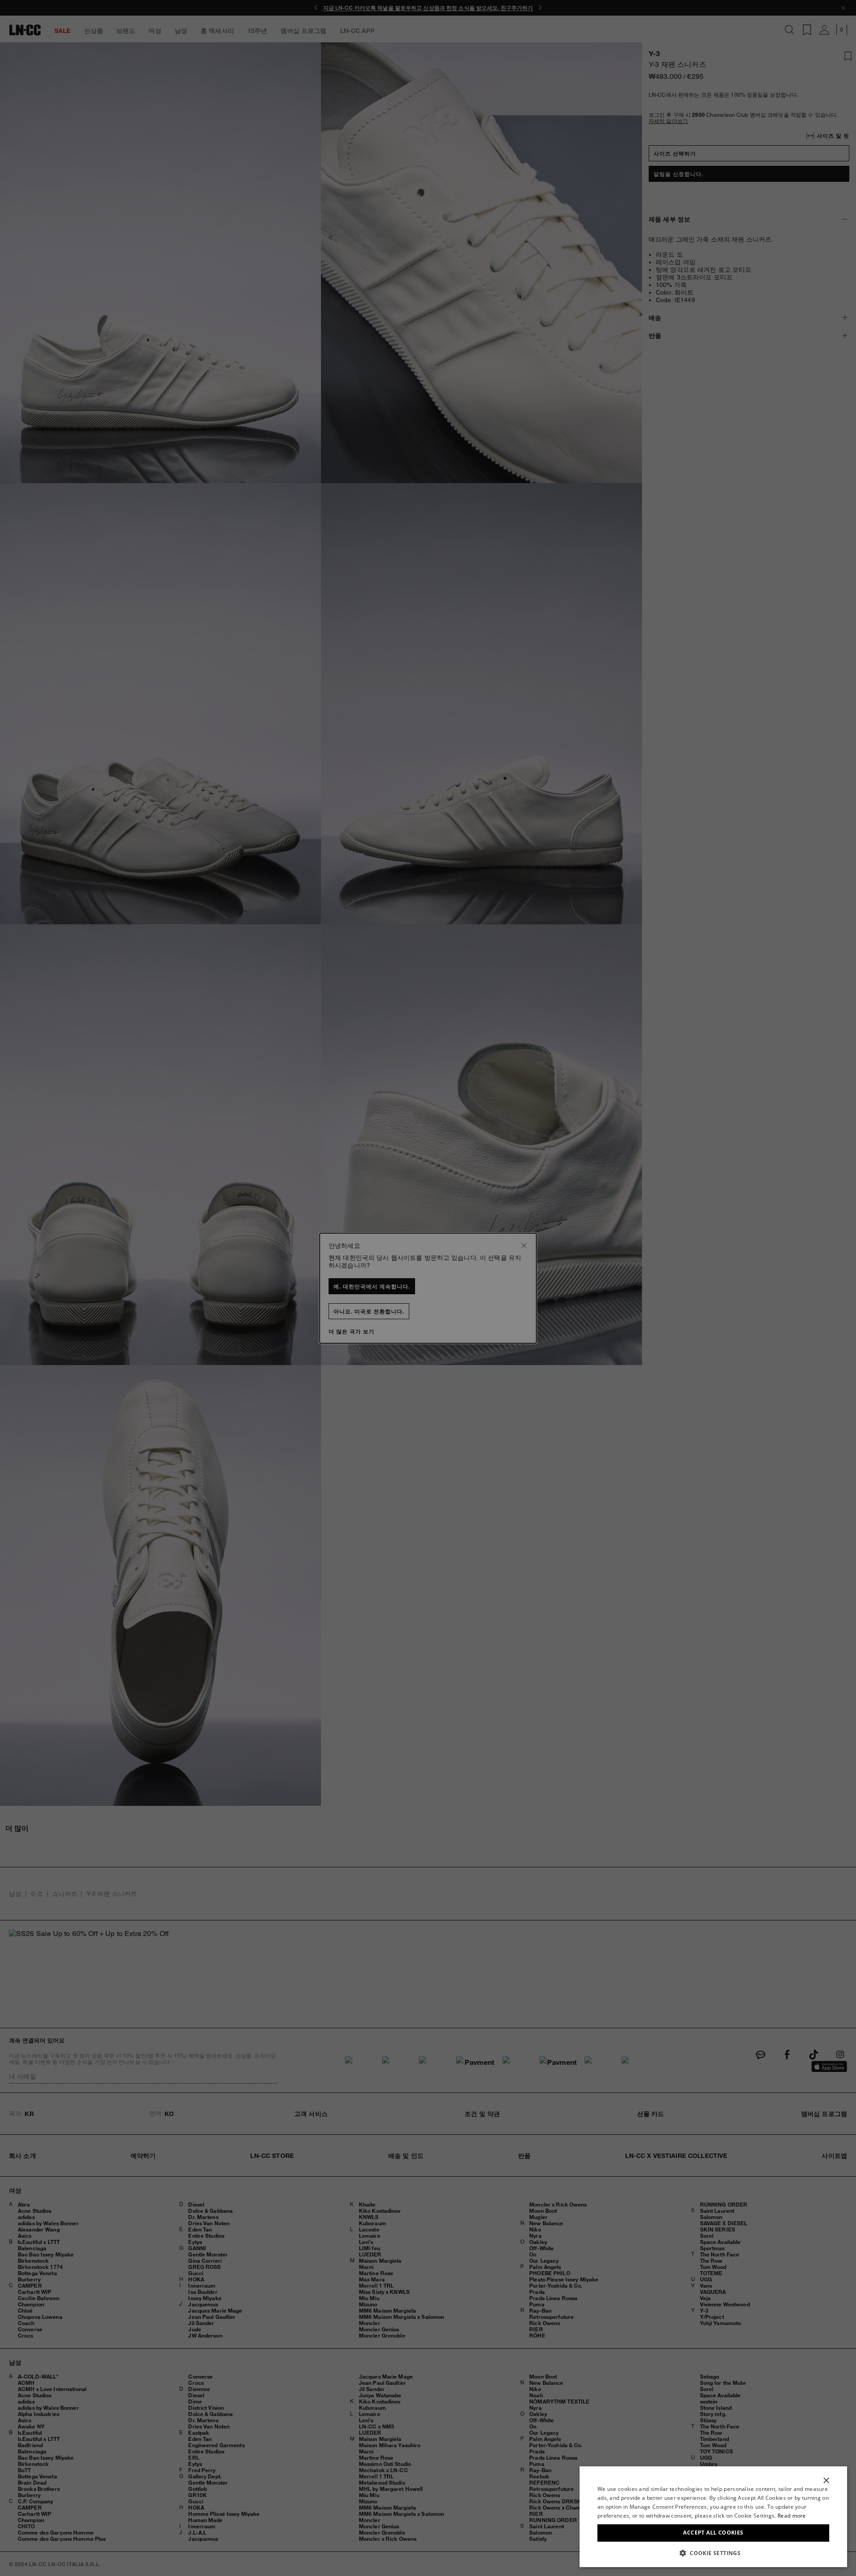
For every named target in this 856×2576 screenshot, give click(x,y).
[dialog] (713, 2517)
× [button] (826, 2481)
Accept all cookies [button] (713, 2533)
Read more (792, 2516)
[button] (713, 2553)
